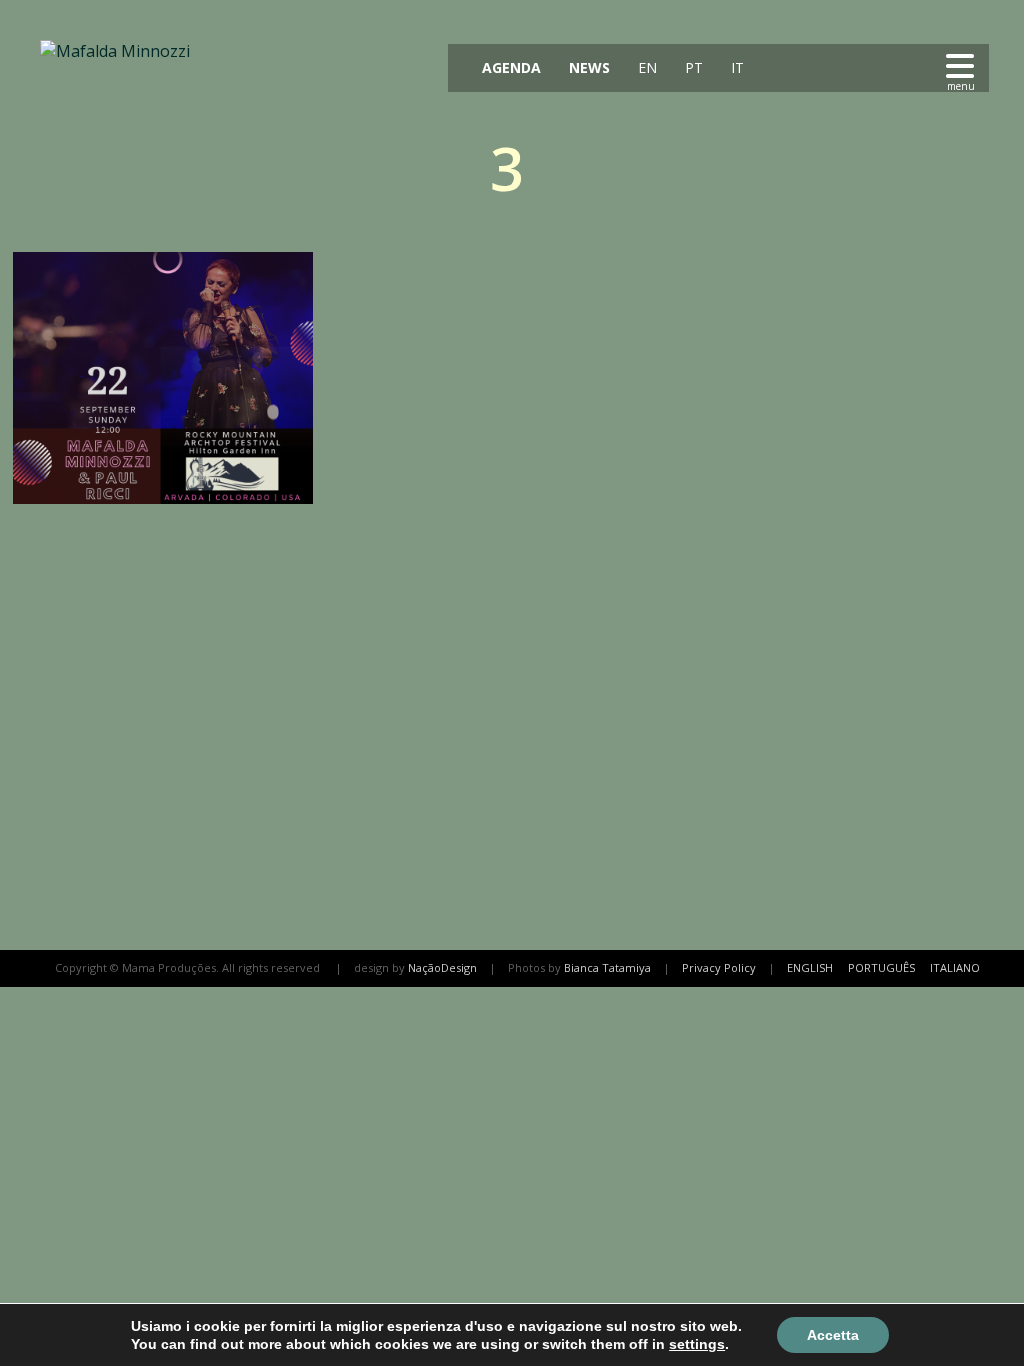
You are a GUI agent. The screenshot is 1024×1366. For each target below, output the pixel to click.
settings (697, 1344)
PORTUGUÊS (881, 967)
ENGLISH (810, 967)
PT (692, 67)
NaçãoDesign (442, 967)
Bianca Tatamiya (607, 967)
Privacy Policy (719, 967)
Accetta (833, 1335)
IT (735, 67)
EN (645, 67)
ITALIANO (955, 967)
